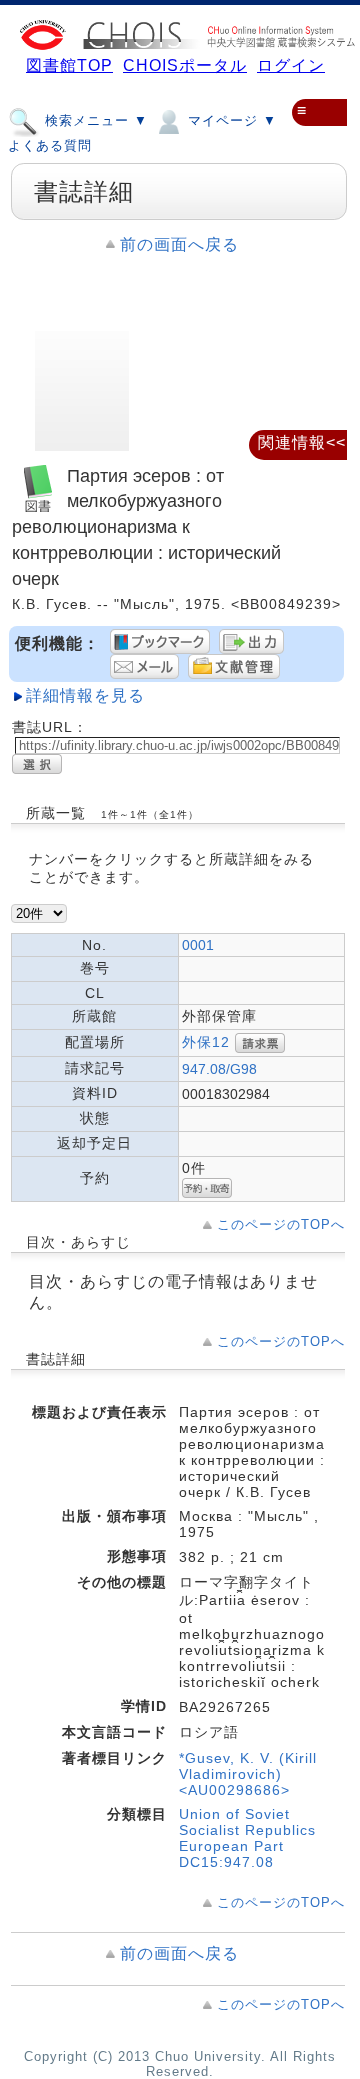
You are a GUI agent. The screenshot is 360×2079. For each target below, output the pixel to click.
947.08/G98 (219, 1069)
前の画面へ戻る (179, 244)
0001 (198, 945)
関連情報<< (302, 442)
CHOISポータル (185, 65)
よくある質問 (50, 145)
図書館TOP (69, 65)
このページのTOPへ (281, 1224)
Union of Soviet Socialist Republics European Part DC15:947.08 (247, 1838)
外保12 (206, 1042)
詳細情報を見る (85, 695)
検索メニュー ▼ (94, 120)
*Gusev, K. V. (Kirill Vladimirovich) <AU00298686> (248, 1774)
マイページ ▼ (230, 120)
